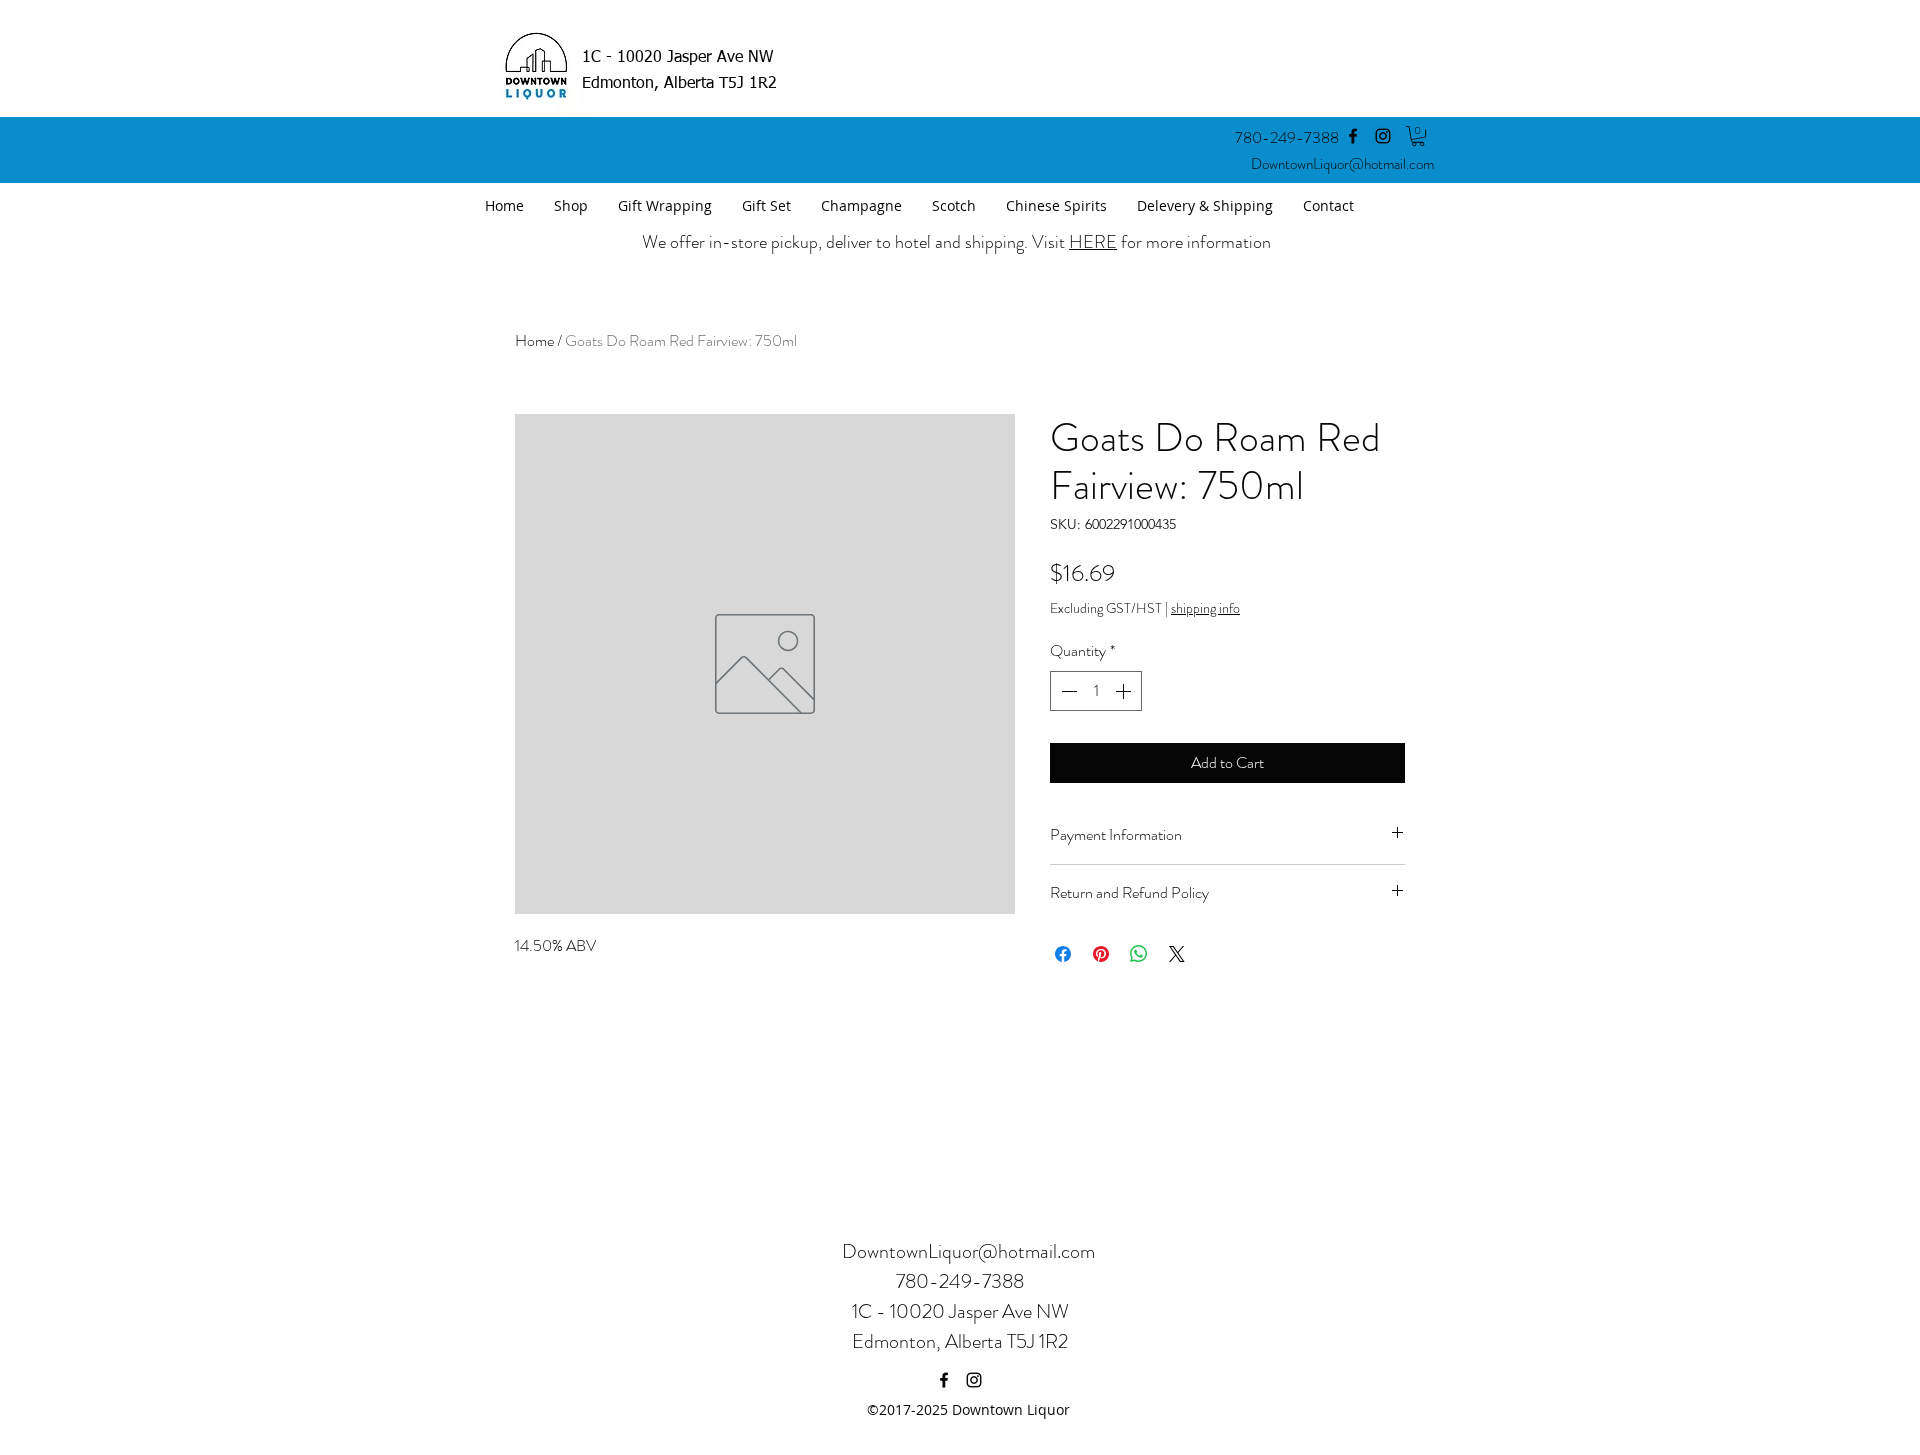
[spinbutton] (1096, 691)
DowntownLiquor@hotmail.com (1342, 164)
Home (534, 340)
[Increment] (1125, 691)
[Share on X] (1177, 954)
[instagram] (1383, 136)
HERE (1093, 242)
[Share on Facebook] (1063, 954)
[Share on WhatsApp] (1139, 954)
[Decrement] (1067, 691)
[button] (1418, 136)
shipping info (1205, 608)
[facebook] (1353, 136)
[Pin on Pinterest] (1101, 954)
